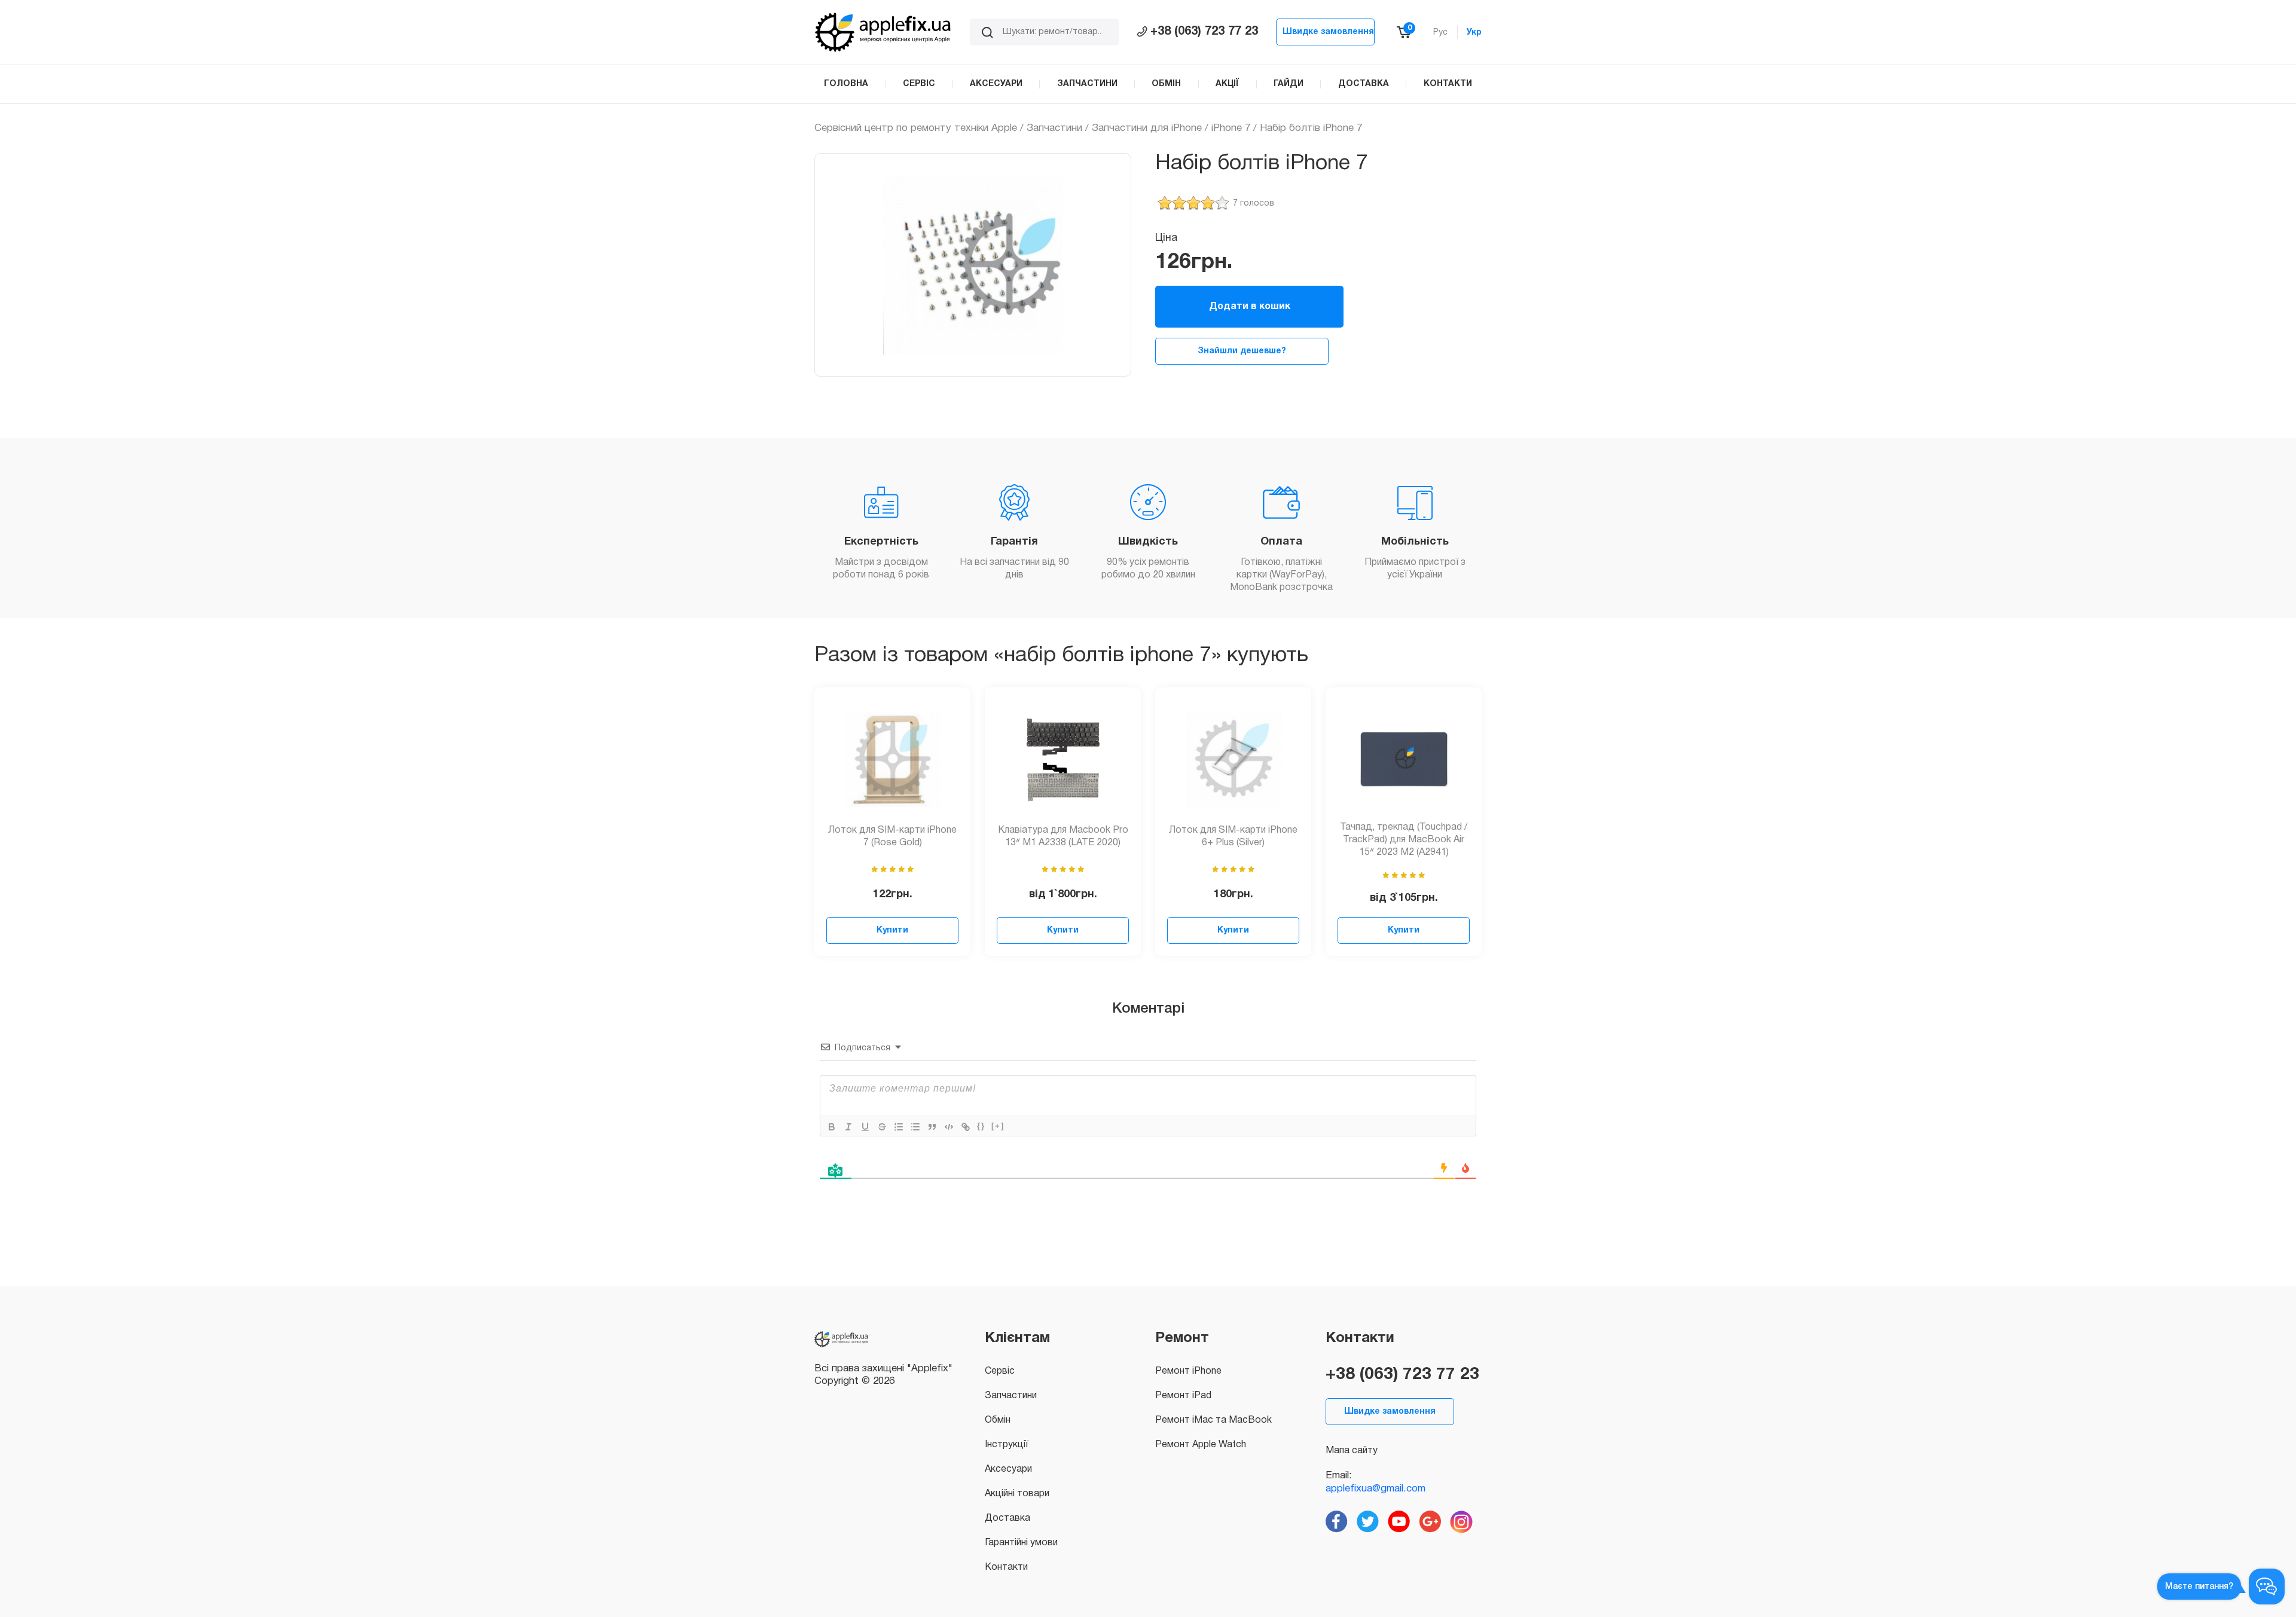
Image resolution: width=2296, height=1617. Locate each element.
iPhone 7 (1231, 128)
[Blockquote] (932, 1127)
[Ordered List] (899, 1127)
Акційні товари (1017, 1494)
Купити (892, 930)
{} (981, 1126)
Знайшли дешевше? (1242, 351)
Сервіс (1000, 1371)
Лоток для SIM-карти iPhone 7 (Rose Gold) (892, 837)
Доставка (1007, 1518)
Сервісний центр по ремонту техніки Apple (916, 128)
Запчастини (1054, 128)
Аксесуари (1008, 1469)
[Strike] (882, 1127)
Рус (1440, 33)
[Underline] (865, 1127)
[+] (998, 1126)
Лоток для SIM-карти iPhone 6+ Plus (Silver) (1233, 837)
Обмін (998, 1420)
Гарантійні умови (1021, 1543)
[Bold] (832, 1127)
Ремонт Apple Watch (1201, 1445)
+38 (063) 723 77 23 (1204, 32)
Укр (1474, 33)
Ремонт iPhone (1188, 1371)
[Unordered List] (915, 1127)
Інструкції (1006, 1445)
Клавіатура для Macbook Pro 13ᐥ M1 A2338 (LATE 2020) (1063, 837)
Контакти (1006, 1567)
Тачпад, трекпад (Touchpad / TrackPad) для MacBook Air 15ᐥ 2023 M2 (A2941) (1404, 840)
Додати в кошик (1250, 307)
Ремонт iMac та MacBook (1213, 1420)
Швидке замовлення (1328, 32)
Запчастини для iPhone (1147, 128)
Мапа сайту (1352, 1451)
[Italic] (848, 1127)
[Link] (966, 1127)
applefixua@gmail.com (1376, 1489)
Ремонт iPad (1183, 1396)
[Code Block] (949, 1127)
